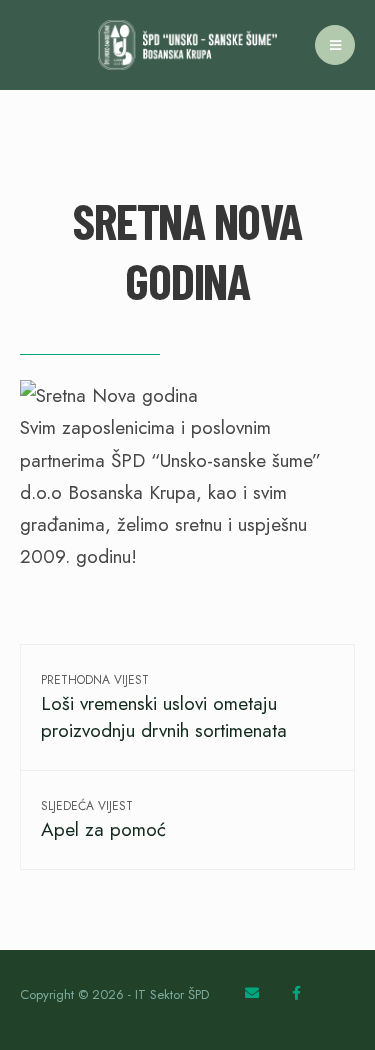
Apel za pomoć (103, 820)
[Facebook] (299, 995)
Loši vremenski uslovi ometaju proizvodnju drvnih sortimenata (164, 707)
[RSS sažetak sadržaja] (252, 995)
